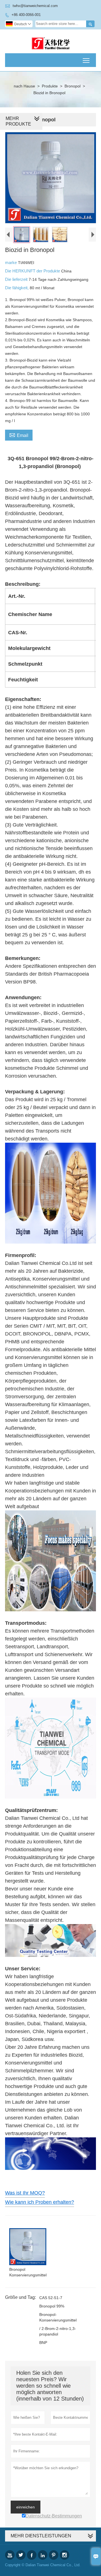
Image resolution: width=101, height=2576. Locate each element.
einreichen (26, 2507)
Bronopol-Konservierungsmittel (58, 2317)
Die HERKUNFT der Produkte (33, 271)
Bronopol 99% (52, 2306)
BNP (43, 2343)
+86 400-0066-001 (26, 15)
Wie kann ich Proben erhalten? (40, 2202)
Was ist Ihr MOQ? (25, 2193)
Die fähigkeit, (17, 288)
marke (12, 262)
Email (19, 435)
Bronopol (73, 86)
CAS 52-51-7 (51, 2298)
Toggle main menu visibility (86, 60)
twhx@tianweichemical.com (35, 6)
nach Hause (24, 86)
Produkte (50, 86)
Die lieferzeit (17, 279)
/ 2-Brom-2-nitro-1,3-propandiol (58, 2331)
